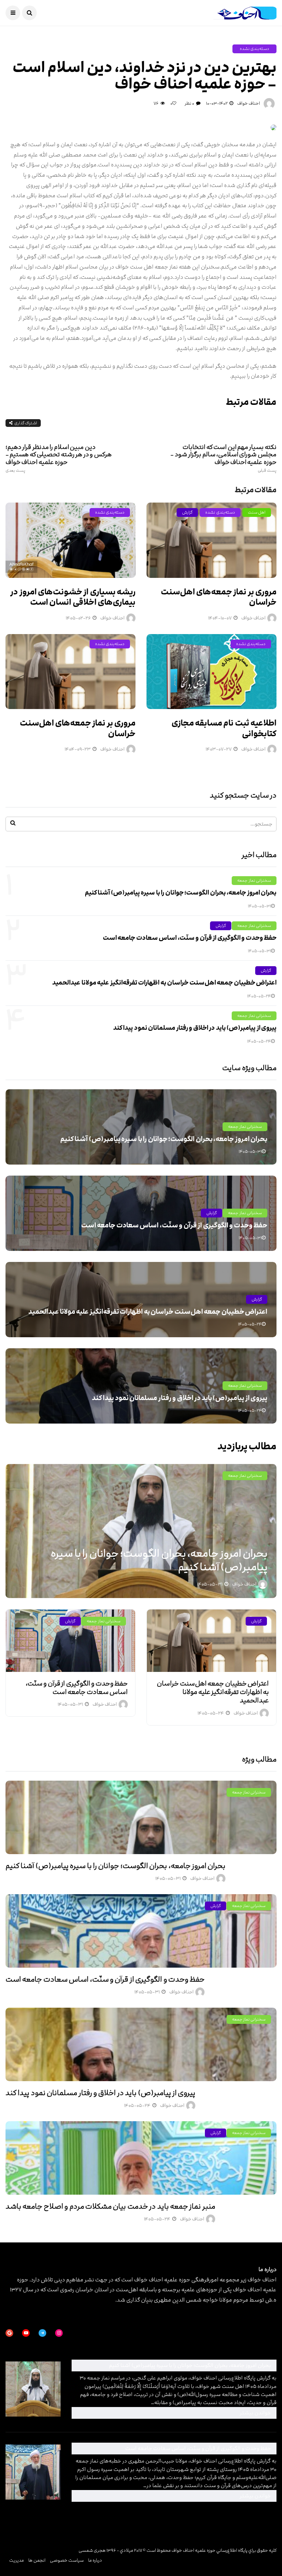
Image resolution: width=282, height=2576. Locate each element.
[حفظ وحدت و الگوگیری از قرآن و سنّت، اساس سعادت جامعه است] (70, 1641)
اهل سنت (257, 512)
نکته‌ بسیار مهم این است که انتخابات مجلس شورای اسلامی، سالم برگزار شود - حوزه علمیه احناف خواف (223, 458)
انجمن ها (37, 2560)
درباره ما (95, 2560)
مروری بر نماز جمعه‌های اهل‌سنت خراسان (219, 597)
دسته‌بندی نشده (254, 49)
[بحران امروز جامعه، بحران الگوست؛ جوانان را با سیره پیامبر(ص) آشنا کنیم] (141, 1817)
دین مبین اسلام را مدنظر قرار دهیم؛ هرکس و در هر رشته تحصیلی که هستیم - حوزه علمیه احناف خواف (59, 458)
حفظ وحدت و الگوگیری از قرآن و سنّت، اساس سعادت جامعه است (190, 938)
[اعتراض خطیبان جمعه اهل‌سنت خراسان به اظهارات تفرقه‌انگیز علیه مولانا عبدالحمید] (211, 1641)
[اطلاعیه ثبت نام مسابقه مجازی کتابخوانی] (211, 672)
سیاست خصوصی (67, 2560)
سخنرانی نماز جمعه (254, 880)
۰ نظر (189, 103)
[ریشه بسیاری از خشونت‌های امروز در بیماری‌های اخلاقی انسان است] (70, 540)
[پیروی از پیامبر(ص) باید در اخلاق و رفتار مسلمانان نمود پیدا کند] (141, 2044)
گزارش (187, 512)
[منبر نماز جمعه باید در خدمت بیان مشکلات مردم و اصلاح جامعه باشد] (141, 2158)
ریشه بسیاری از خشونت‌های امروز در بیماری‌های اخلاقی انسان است (73, 597)
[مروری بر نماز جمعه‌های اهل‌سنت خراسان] (211, 540)
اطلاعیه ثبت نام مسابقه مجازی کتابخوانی (224, 728)
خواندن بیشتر (174, 2413)
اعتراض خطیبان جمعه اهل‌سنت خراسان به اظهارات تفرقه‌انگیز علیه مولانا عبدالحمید (164, 983)
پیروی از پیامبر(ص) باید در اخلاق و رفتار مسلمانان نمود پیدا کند (195, 1028)
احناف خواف (249, 103)
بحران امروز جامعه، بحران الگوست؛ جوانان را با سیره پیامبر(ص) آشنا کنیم (181, 893)
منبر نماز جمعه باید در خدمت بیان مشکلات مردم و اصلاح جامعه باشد (110, 2206)
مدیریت (17, 2560)
